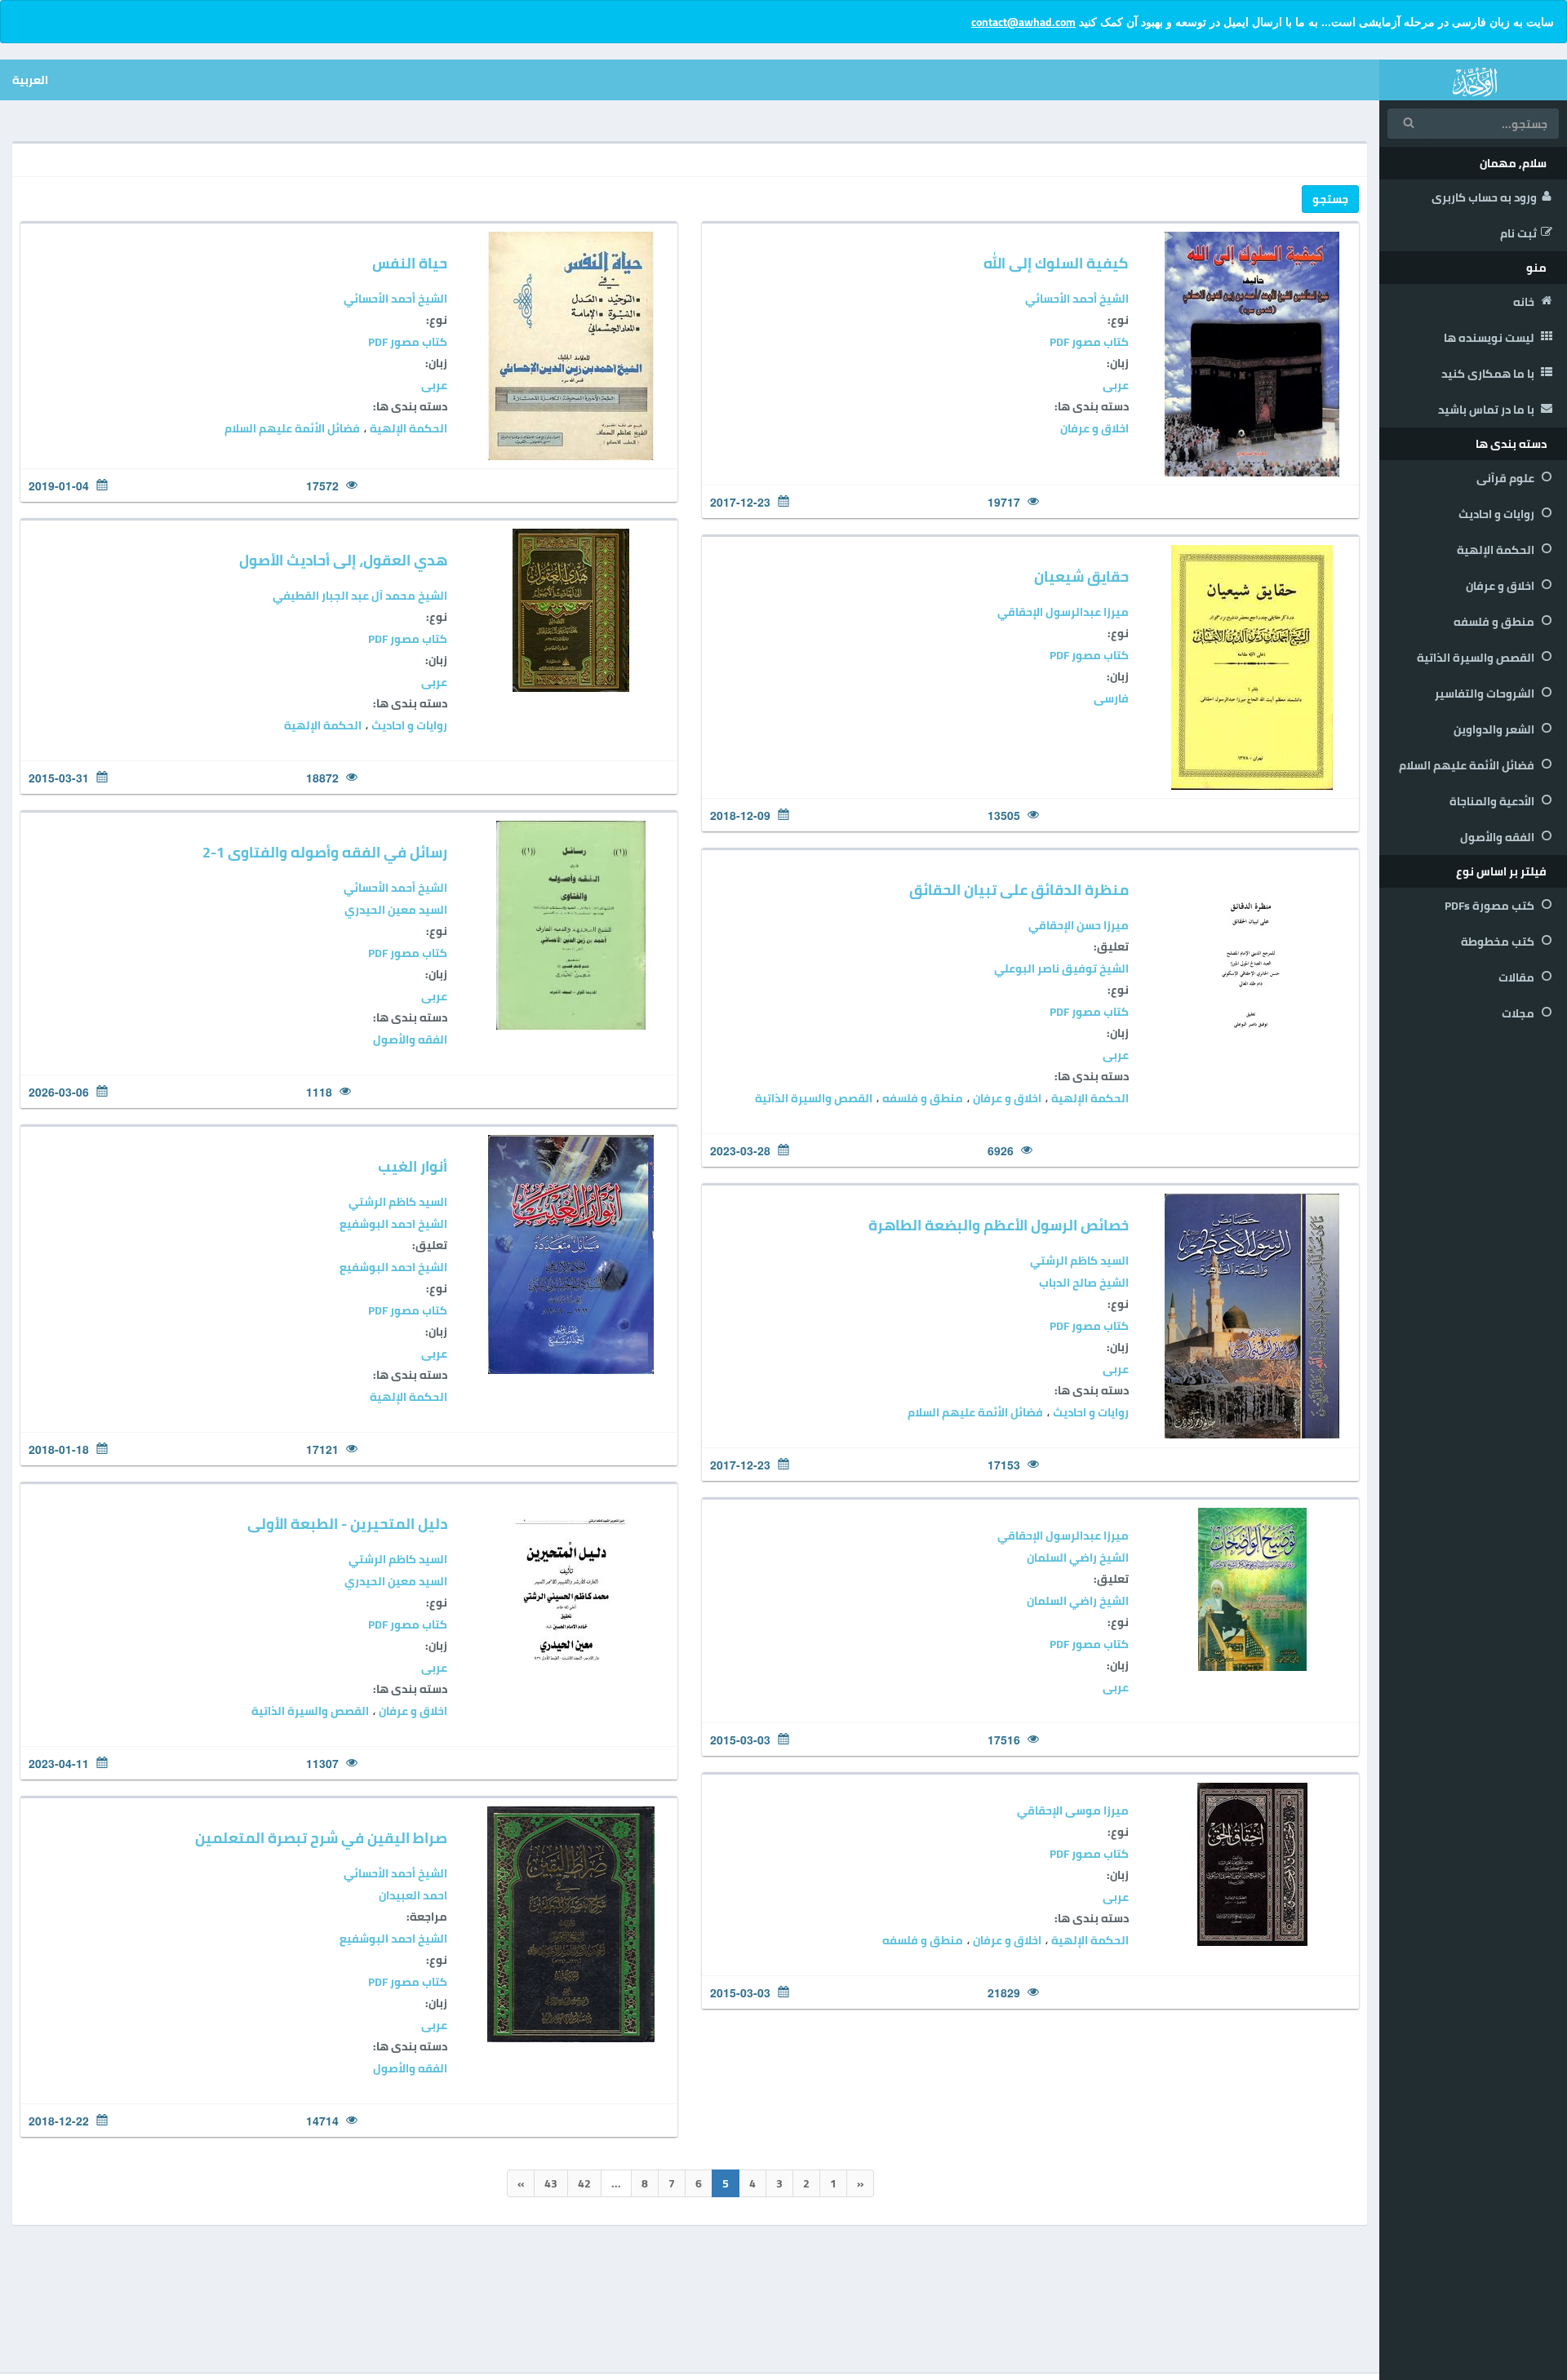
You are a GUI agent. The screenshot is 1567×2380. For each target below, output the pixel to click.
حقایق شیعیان (1081, 576)
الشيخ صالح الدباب (1084, 1283)
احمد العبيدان (413, 1895)
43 (551, 2183)
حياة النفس (410, 263)
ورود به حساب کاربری (1484, 197)
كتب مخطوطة (1499, 942)
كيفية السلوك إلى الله (1056, 263)
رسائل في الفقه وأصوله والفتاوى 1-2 (325, 852)
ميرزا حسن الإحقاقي (1079, 925)
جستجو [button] (1330, 199)
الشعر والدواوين (1495, 729)
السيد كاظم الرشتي (398, 1202)
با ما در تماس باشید (1487, 410)
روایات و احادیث (1498, 514)
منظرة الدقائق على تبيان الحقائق (1019, 890)
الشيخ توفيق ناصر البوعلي (1061, 968)
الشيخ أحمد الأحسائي (1077, 299)
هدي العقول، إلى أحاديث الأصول (343, 560)
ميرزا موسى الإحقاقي (1073, 1810)
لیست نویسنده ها (1490, 338)
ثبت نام (1518, 233)
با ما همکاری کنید (1489, 374)
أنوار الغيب (413, 1166)
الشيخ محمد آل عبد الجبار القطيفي (360, 596)
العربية (30, 80)
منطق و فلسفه (1495, 622)
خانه (1525, 302)
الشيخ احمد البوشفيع (393, 1224)
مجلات (1519, 1013)
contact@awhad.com (1023, 22)
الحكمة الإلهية (1497, 550)
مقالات (1518, 977)
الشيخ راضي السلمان (1078, 1558)
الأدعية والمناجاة (1493, 801)
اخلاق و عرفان (1501, 586)
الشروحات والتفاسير (1486, 694)
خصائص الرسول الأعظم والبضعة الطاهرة (999, 1225)
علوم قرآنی (1507, 478)
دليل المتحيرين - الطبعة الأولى (347, 1524)
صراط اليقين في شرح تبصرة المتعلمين (321, 1838)
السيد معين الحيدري (396, 910)
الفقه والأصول (1498, 837)
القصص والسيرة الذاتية (1477, 658)
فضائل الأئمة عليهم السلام (1468, 765)
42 (584, 2183)
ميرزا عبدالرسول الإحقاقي (1063, 612)
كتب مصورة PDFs (1491, 906)
